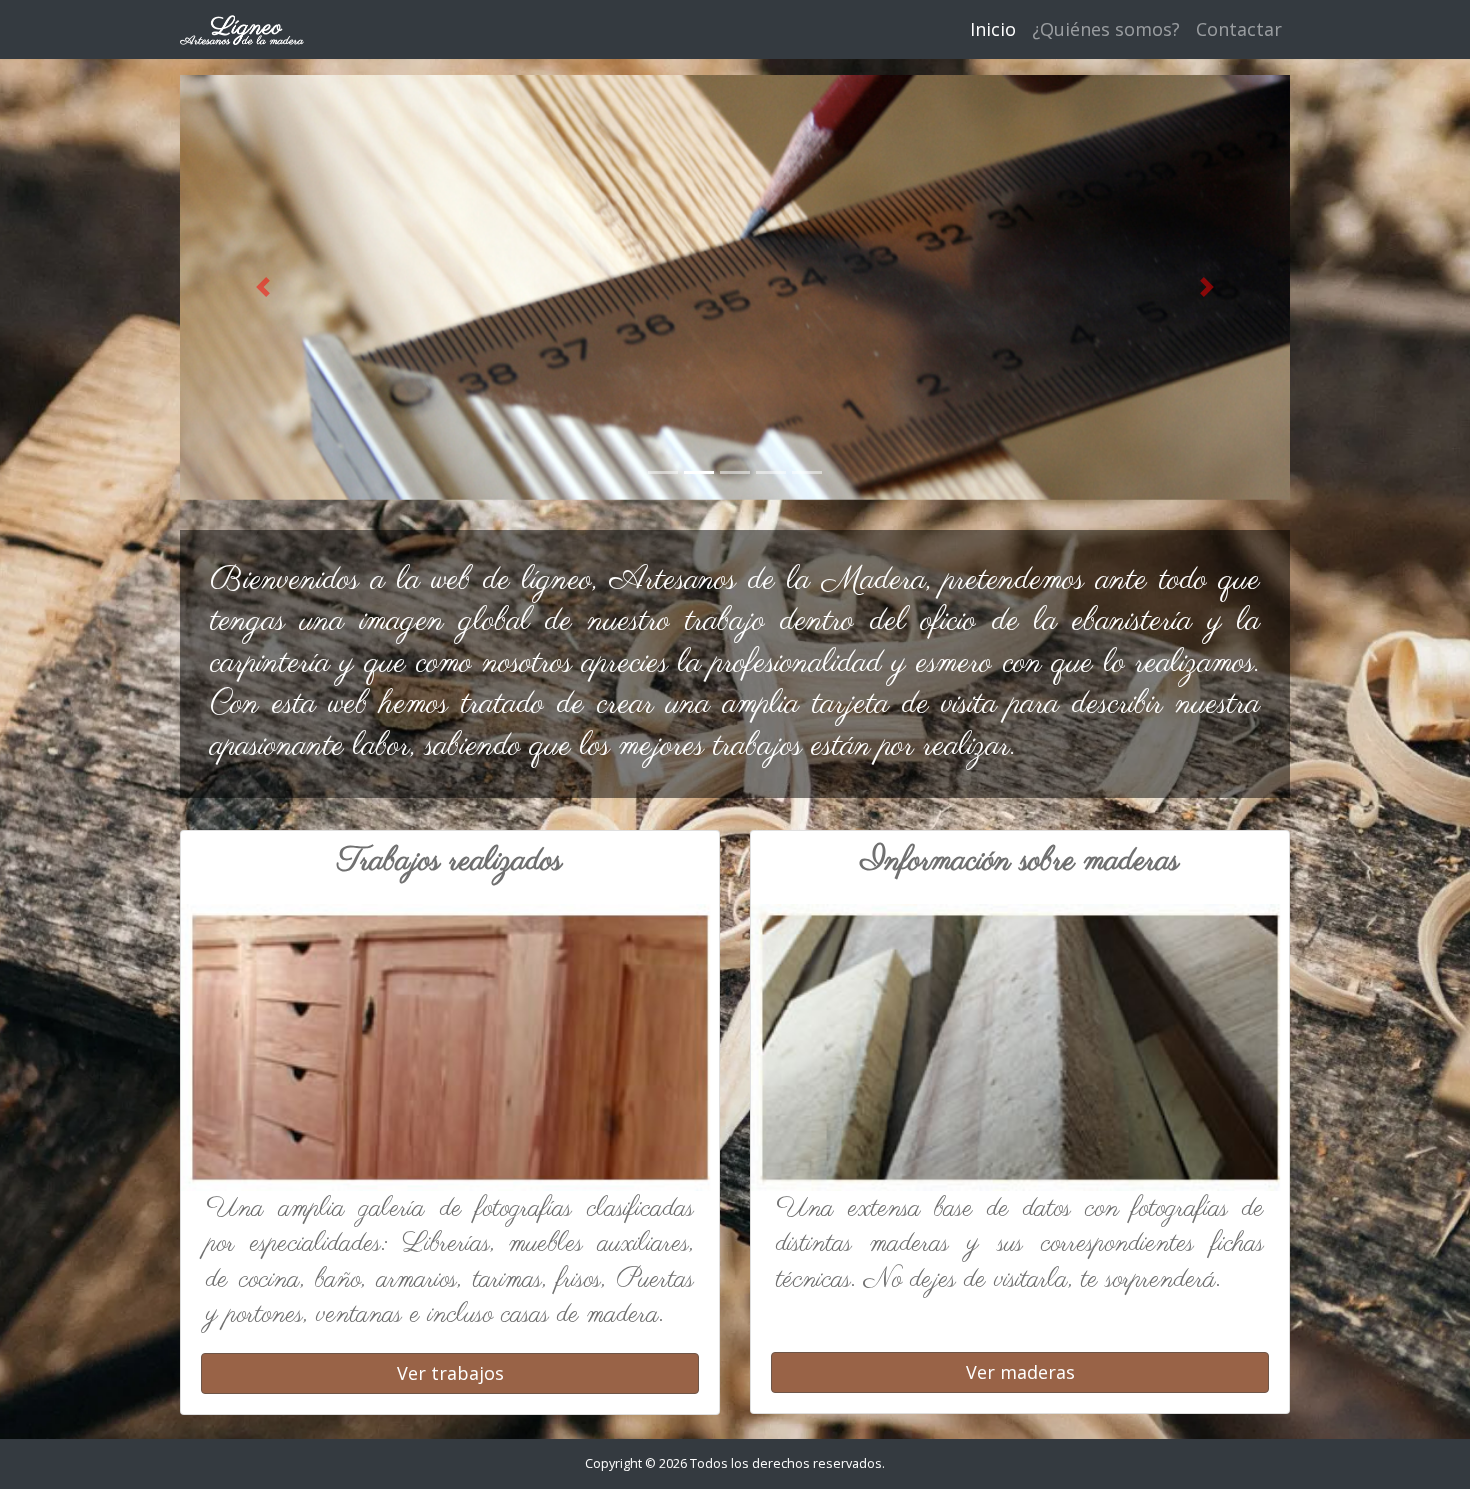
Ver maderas (1020, 1372)
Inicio (993, 29)
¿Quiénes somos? (1106, 29)
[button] (263, 287)
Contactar (1239, 29)
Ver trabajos (450, 1373)
